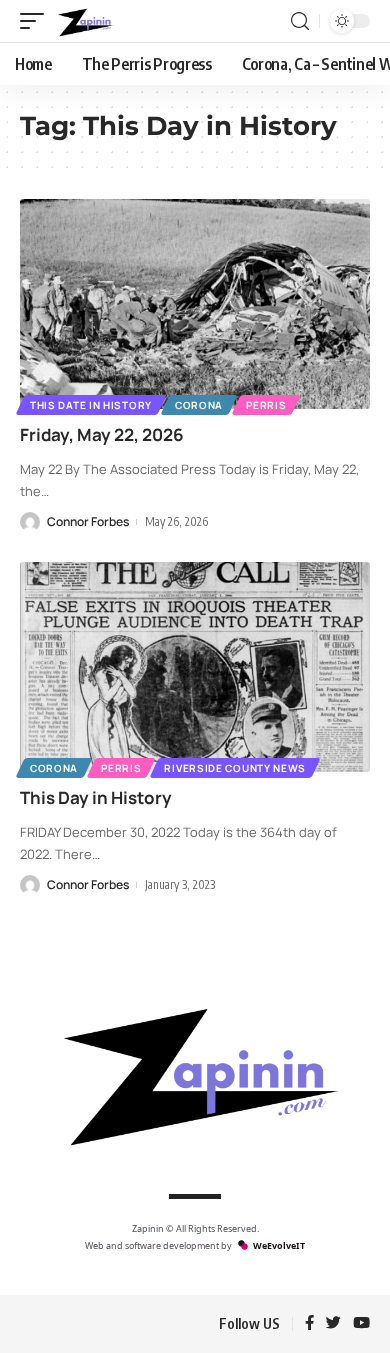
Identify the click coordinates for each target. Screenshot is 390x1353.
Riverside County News (235, 768)
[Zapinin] (84, 21)
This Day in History (96, 797)
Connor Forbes (88, 521)
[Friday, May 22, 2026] (195, 304)
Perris (266, 405)
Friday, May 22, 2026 (102, 434)
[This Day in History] (195, 667)
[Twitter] (333, 1324)
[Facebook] (309, 1324)
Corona (199, 405)
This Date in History (91, 405)
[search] (300, 21)
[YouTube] (361, 1324)
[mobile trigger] (37, 21)
